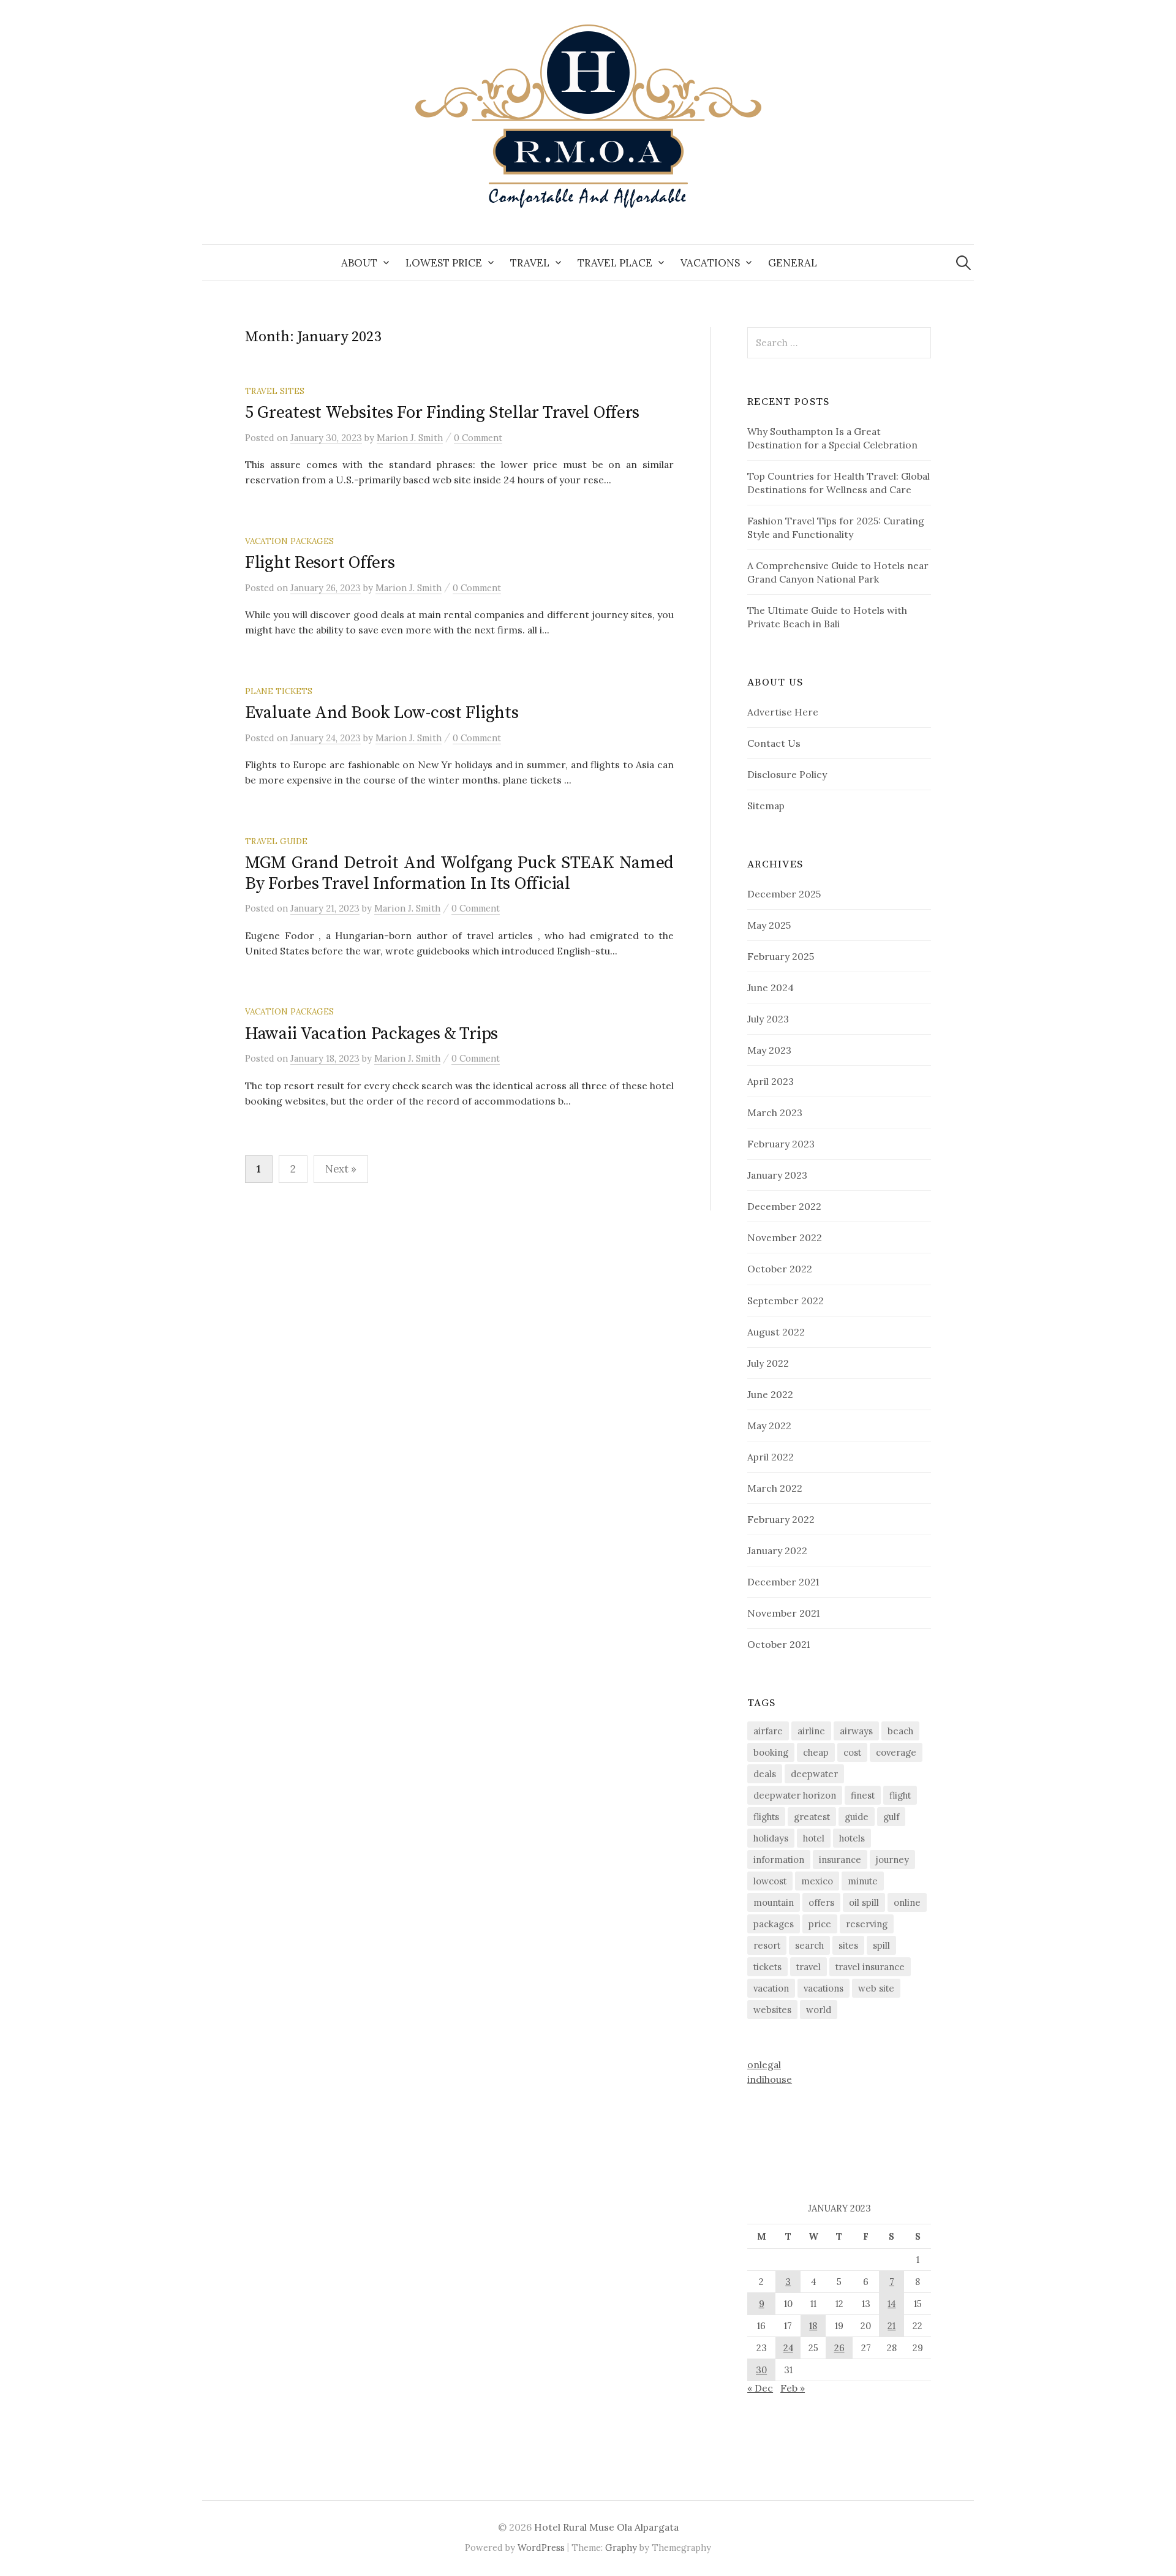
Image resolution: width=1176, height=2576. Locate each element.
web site (876, 1988)
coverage (896, 1752)
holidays (771, 1838)
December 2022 (784, 1206)
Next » (341, 1169)
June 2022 (770, 1394)
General (793, 263)
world (819, 2010)
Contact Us (774, 743)
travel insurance (870, 1967)
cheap (816, 1752)
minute (863, 1881)
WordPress (541, 2548)
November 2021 (783, 1613)
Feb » (793, 2388)
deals (765, 1774)
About (359, 263)
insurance (840, 1860)
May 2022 (769, 1426)
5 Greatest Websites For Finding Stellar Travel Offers (442, 413)
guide (857, 1817)
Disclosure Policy (787, 774)
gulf (891, 1817)
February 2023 (781, 1144)
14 (891, 2304)
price (820, 1924)
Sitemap (766, 806)
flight (900, 1795)
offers (821, 1902)
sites (848, 1945)
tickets (767, 1967)
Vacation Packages (289, 541)
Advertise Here (783, 712)
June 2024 (771, 988)
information (779, 1860)
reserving (867, 1924)
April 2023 (771, 1081)
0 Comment (478, 438)
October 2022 (780, 1269)
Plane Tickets (279, 691)
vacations (824, 1988)
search (809, 1945)
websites (772, 2010)
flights (766, 1817)
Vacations (710, 263)
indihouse (770, 2079)
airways (856, 1731)
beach (900, 1731)
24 (788, 2348)
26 (839, 2348)
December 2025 (784, 894)
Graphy (621, 2548)
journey (892, 1860)
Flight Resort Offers (320, 563)
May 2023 (769, 1050)
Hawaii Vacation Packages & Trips (371, 1034)
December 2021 (783, 1582)
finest (863, 1795)
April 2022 (771, 1457)
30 (761, 2370)
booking (771, 1752)
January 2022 (777, 1551)
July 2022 (768, 1363)
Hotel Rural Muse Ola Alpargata (606, 2527)
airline (811, 1731)
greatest (812, 1817)
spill (881, 1945)
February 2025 (781, 956)
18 (813, 2326)
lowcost (770, 1881)
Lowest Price (444, 263)
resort (767, 1945)
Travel (530, 263)
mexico (817, 1881)
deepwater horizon (795, 1795)
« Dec (760, 2388)
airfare (768, 1731)
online (907, 1902)
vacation (771, 1988)
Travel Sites (275, 391)
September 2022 (786, 1301)
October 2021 (778, 1644)
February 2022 (781, 1519)
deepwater (814, 1774)
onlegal (764, 2064)
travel (809, 1967)
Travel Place (615, 263)
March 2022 (775, 1488)
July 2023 (768, 1019)
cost (852, 1752)
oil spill (864, 1902)
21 (891, 2326)
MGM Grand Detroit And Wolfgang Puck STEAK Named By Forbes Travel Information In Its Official (459, 873)
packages (774, 1924)
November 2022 (785, 1237)
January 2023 (777, 1175)
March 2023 (775, 1112)
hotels (852, 1838)
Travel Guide (276, 841)
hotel (814, 1838)
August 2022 (776, 1332)
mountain (774, 1902)
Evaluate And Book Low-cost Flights (382, 713)
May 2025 (769, 925)
